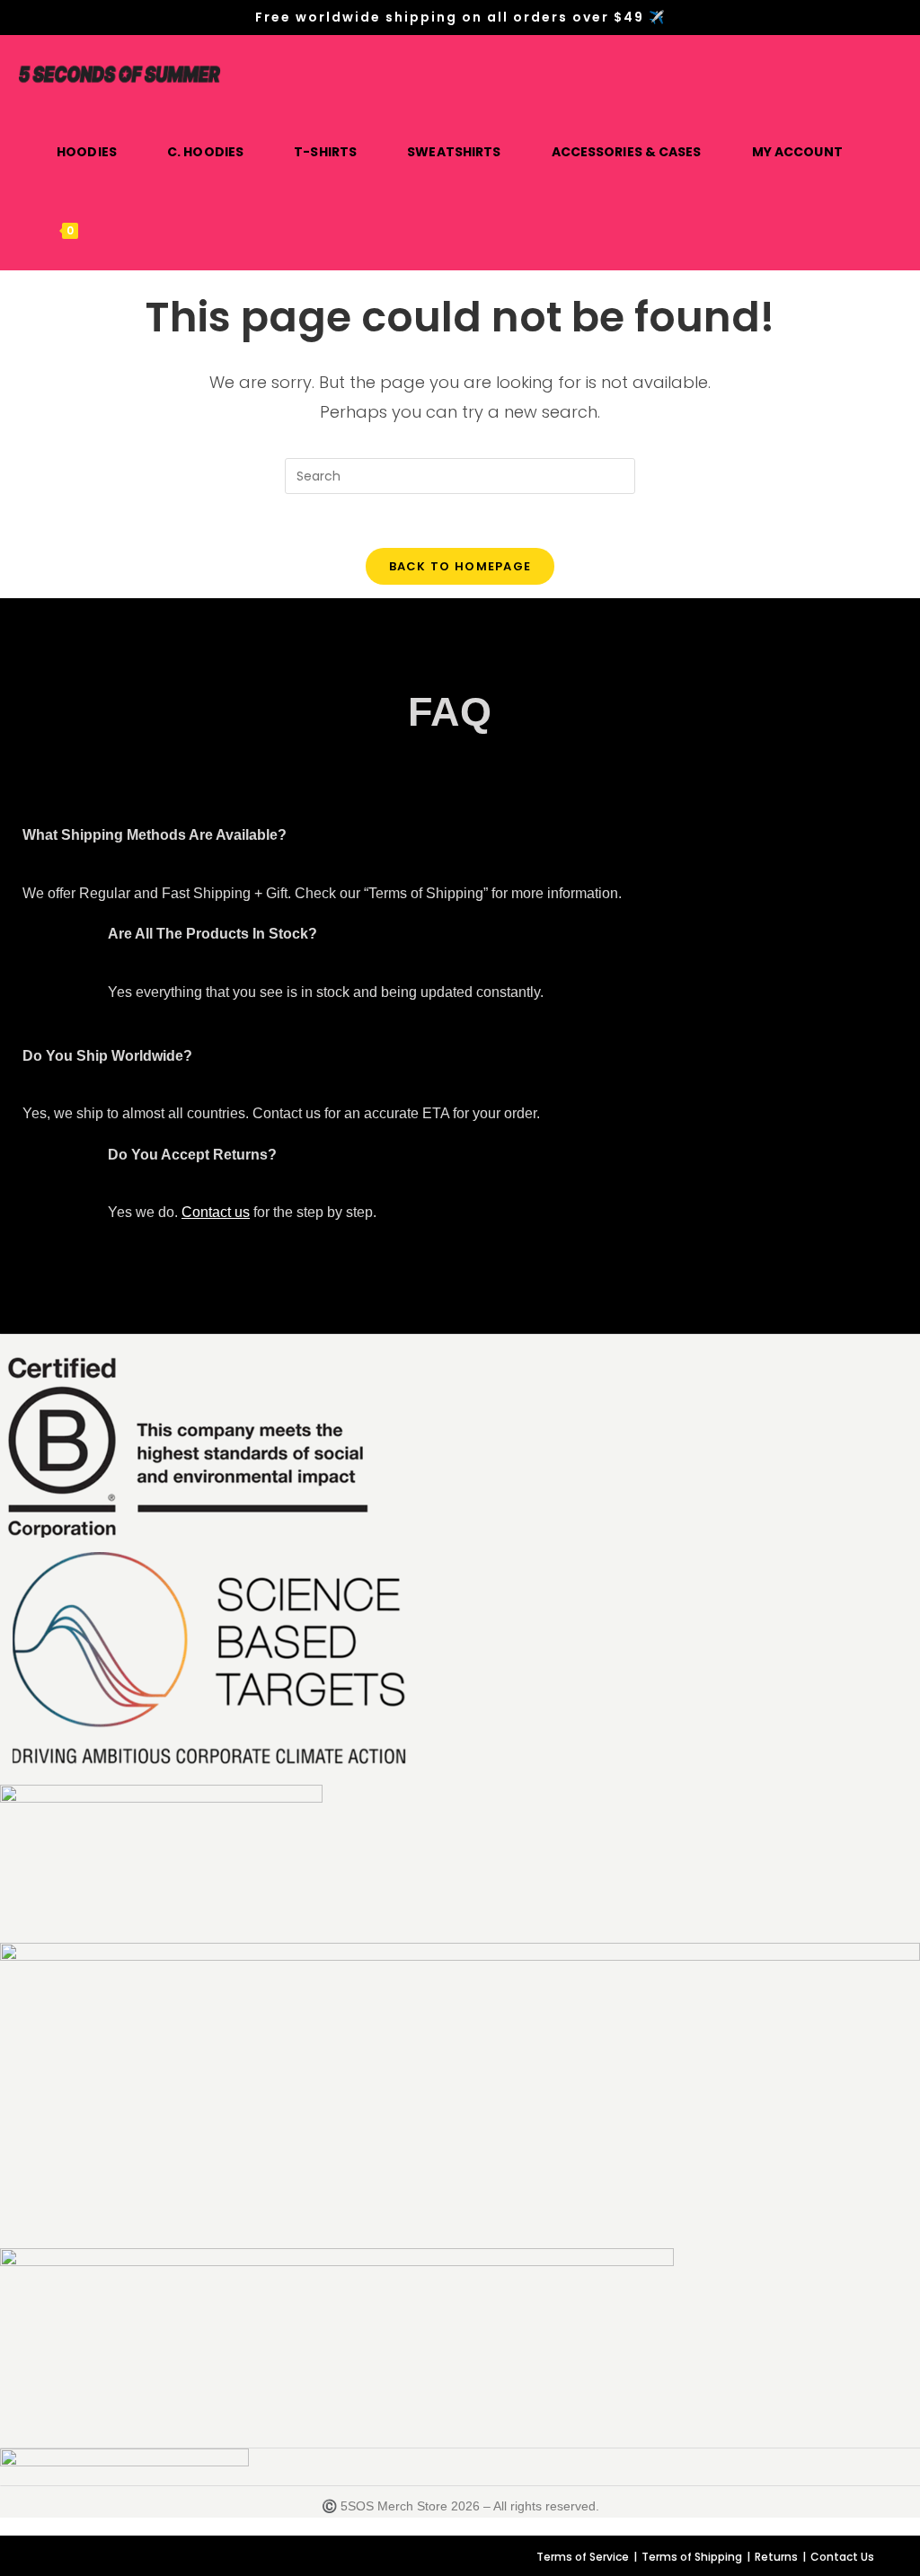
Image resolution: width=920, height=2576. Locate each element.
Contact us (216, 1212)
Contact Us (842, 2557)
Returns (776, 2557)
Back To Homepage (460, 566)
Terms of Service (583, 2557)
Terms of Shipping (692, 2557)
